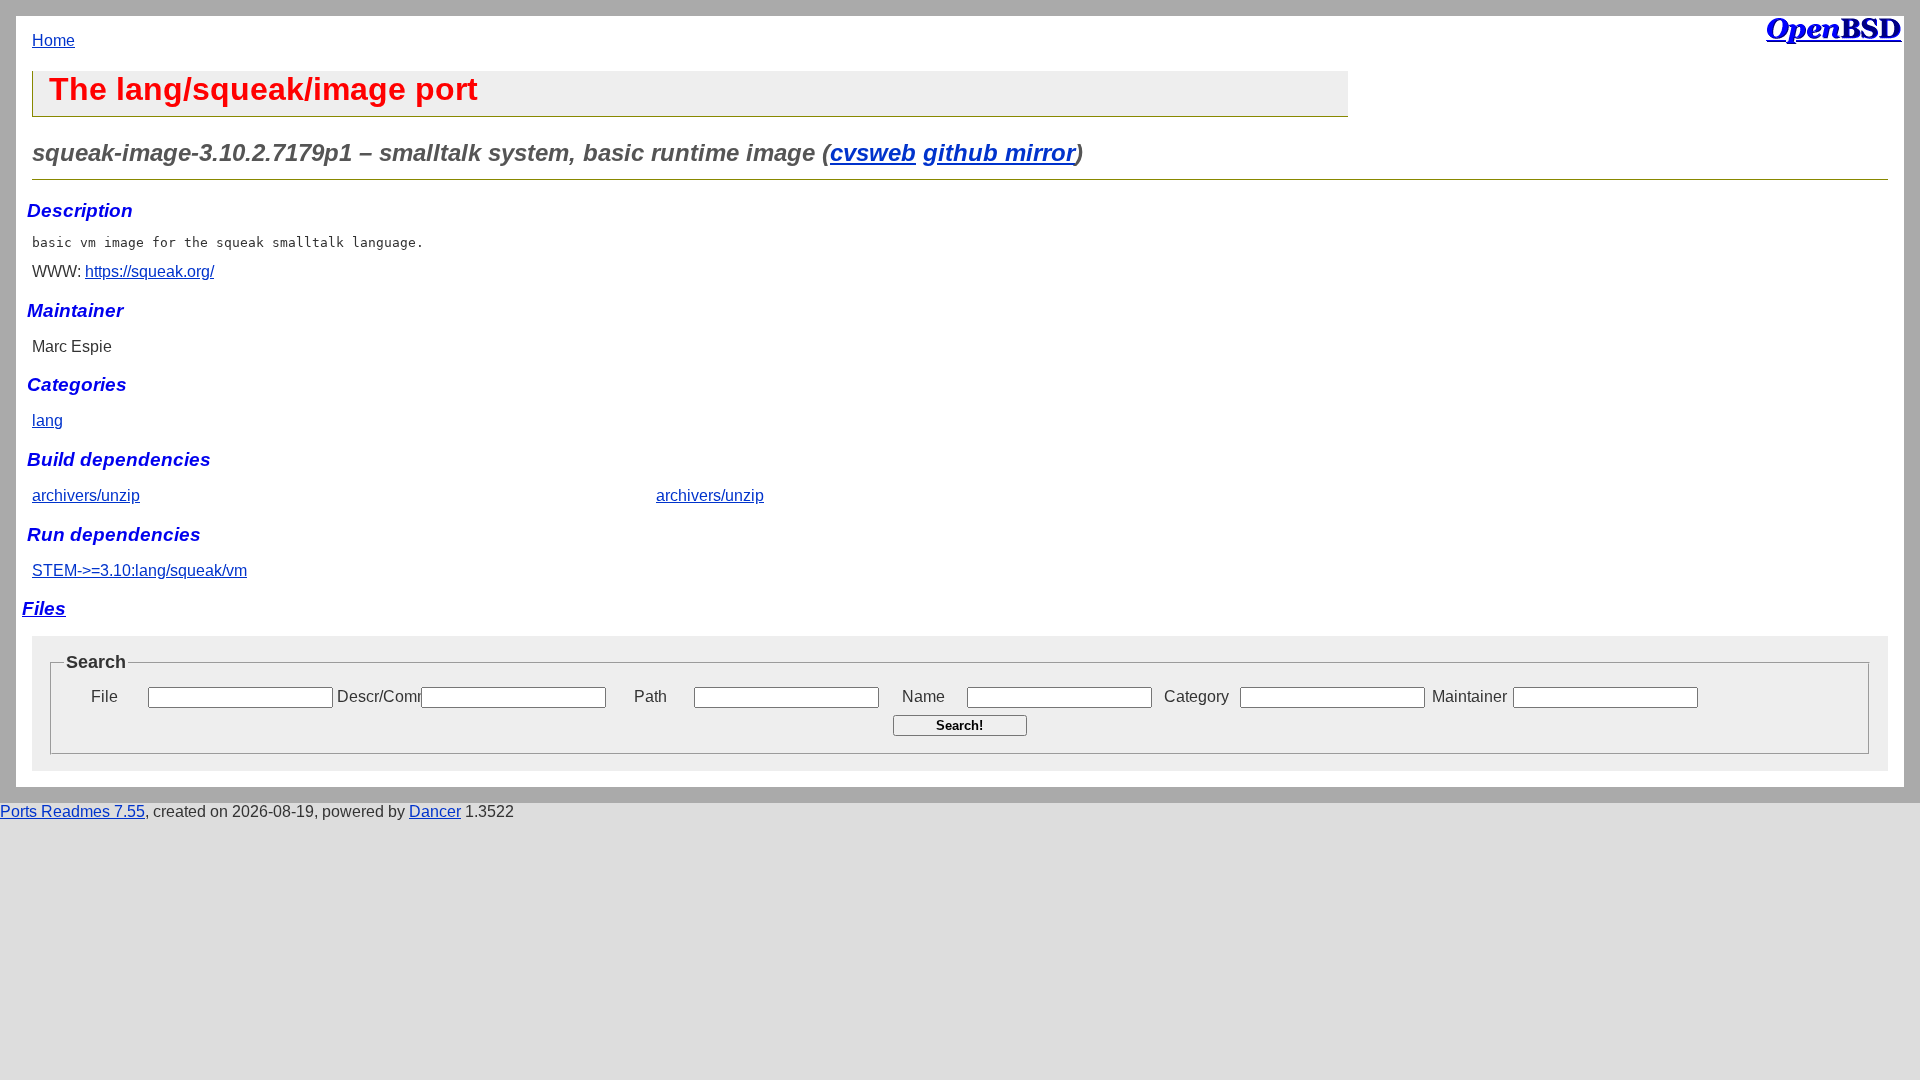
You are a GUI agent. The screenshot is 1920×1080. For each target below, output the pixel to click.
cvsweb (873, 152)
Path (650, 696)
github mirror (999, 152)
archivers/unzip (86, 495)
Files (44, 608)
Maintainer (1469, 696)
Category (1196, 696)
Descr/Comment (377, 696)
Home (53, 40)
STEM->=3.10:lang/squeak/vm (139, 570)
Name (923, 696)
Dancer (435, 811)
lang (47, 420)
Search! (959, 725)
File (104, 696)
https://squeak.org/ (149, 271)
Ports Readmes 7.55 (72, 811)
